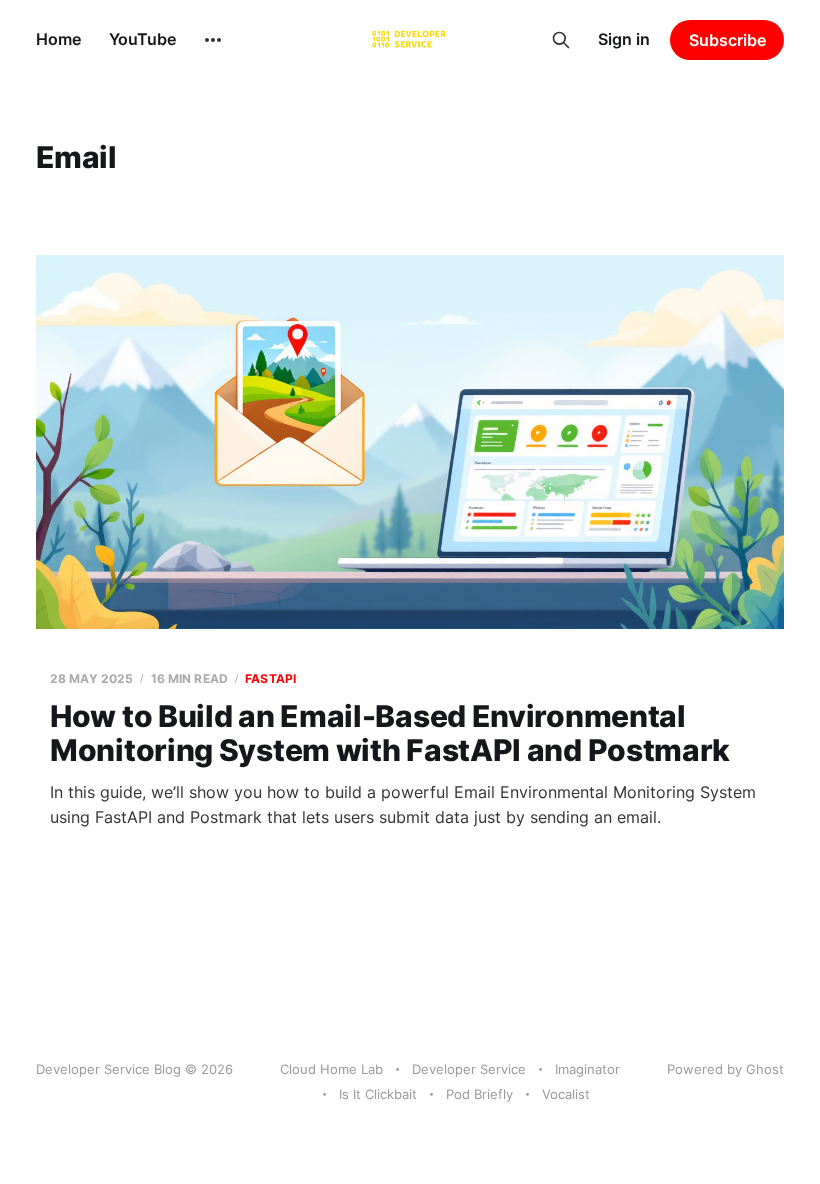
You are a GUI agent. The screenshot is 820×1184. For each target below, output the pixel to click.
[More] (213, 40)
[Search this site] (561, 40)
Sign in (624, 39)
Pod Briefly (479, 1094)
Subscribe (727, 40)
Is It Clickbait (378, 1094)
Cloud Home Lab (331, 1069)
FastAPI (270, 678)
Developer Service (469, 1069)
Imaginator (587, 1069)
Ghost (765, 1069)
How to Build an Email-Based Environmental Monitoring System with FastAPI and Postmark (390, 733)
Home (58, 39)
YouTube (142, 39)
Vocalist (566, 1094)
